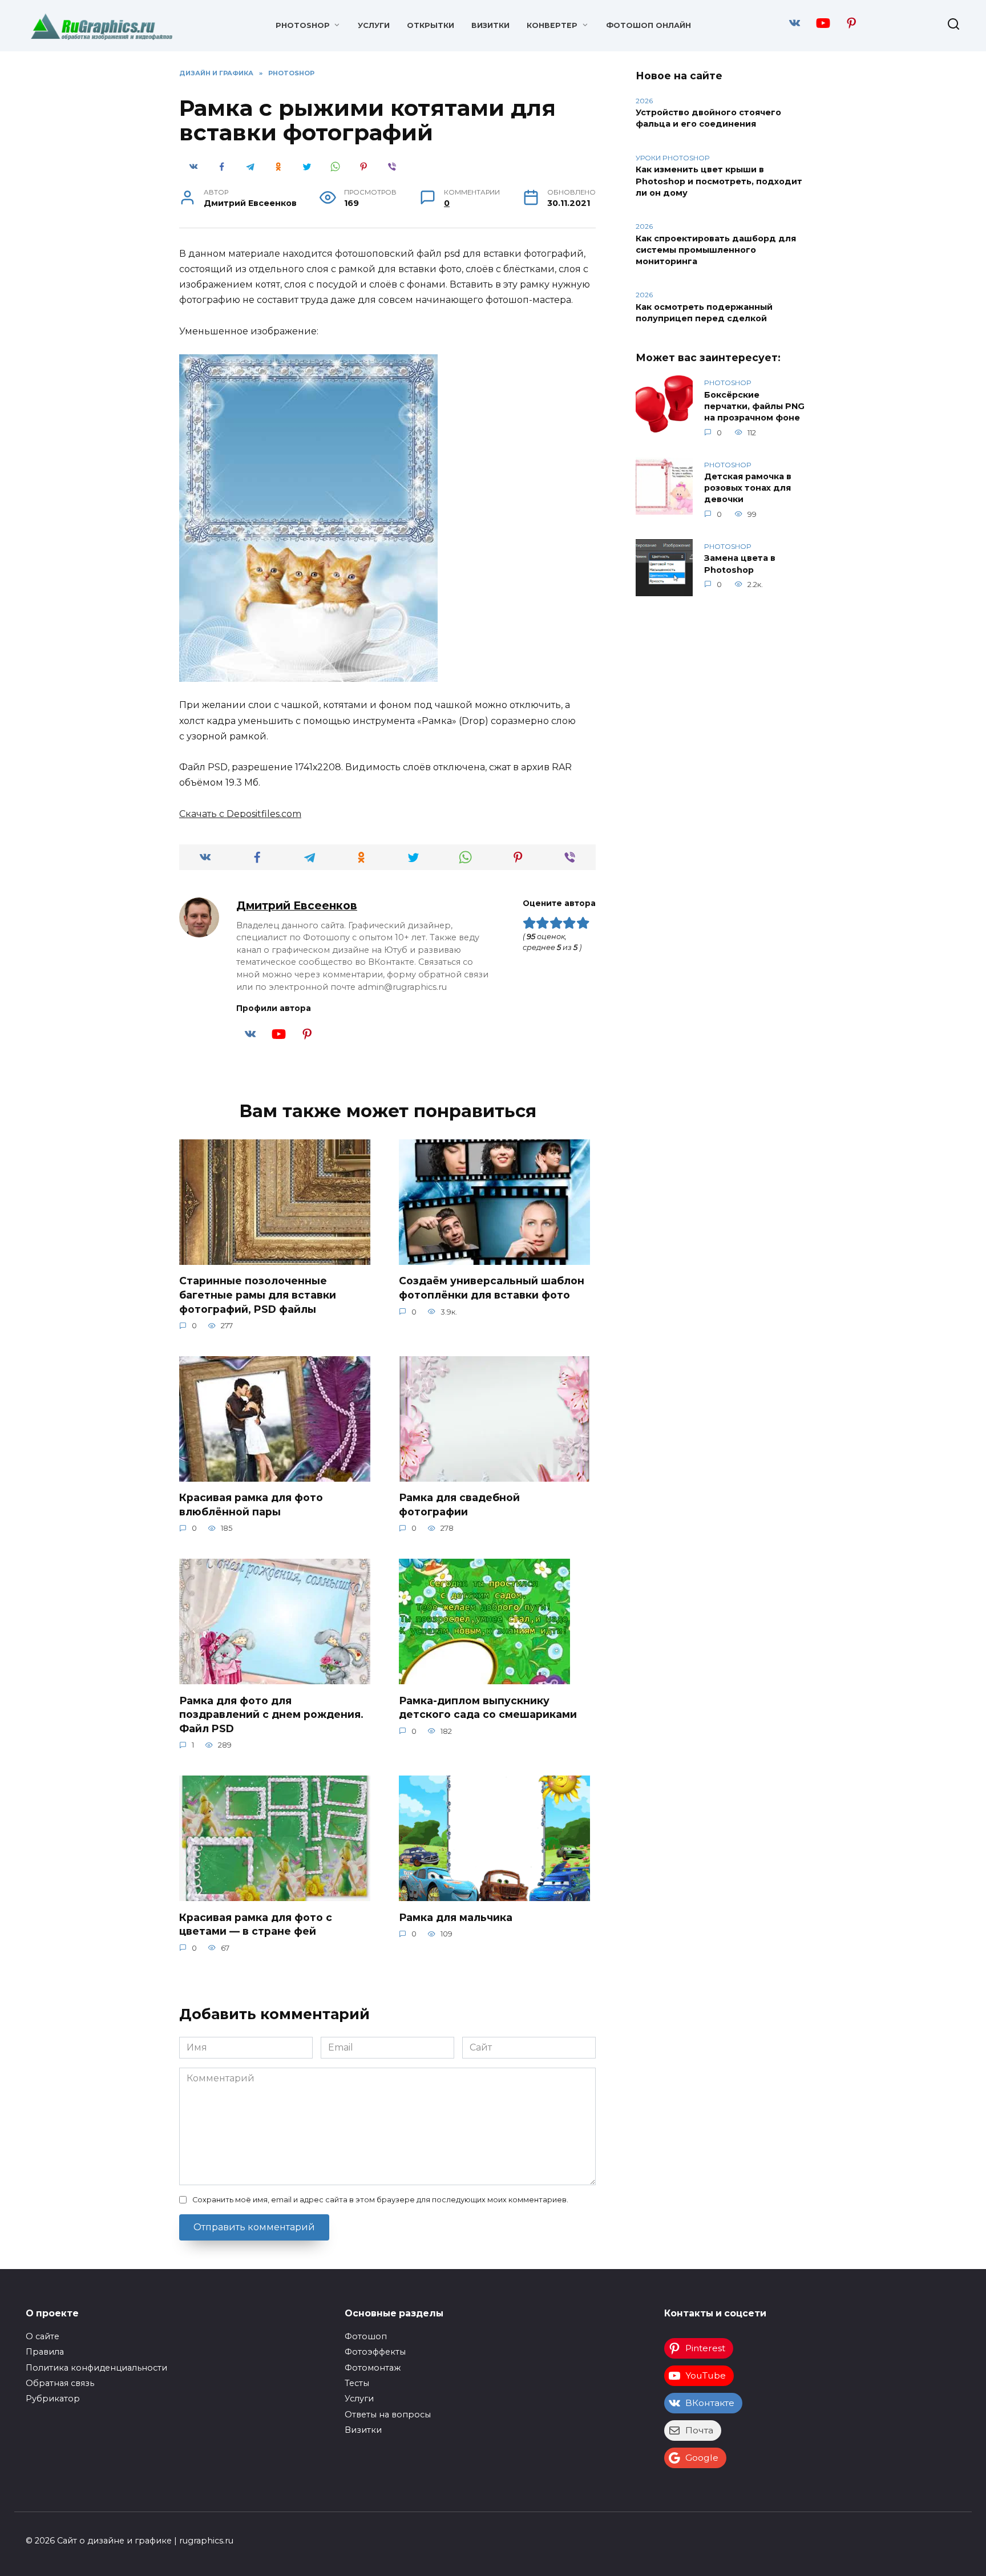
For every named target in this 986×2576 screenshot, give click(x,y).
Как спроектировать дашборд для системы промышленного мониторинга (716, 250)
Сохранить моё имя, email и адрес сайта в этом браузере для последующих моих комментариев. (380, 2200)
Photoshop (303, 25)
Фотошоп (366, 2336)
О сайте (43, 2336)
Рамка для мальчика (456, 1917)
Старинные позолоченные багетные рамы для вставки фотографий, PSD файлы (258, 1295)
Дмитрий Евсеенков (297, 905)
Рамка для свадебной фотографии (459, 1505)
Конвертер (552, 25)
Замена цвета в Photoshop (740, 564)
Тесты (357, 2383)
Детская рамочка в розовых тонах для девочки (748, 488)
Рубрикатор (53, 2399)
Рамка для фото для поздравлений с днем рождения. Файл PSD (271, 1714)
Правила (45, 2352)
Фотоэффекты (375, 2352)
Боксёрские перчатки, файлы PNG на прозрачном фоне (754, 406)
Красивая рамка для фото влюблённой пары (251, 1505)
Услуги (374, 25)
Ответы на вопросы (388, 2415)
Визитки (490, 25)
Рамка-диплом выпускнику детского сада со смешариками (488, 1707)
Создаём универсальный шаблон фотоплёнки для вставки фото (492, 1288)
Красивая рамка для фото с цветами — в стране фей (256, 1924)
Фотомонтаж (373, 2368)
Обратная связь (60, 2383)
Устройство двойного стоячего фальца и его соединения (708, 119)
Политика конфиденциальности (96, 2368)
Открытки (431, 25)
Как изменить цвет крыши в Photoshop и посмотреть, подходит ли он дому (719, 181)
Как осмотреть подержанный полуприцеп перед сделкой (704, 313)
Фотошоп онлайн (648, 25)
